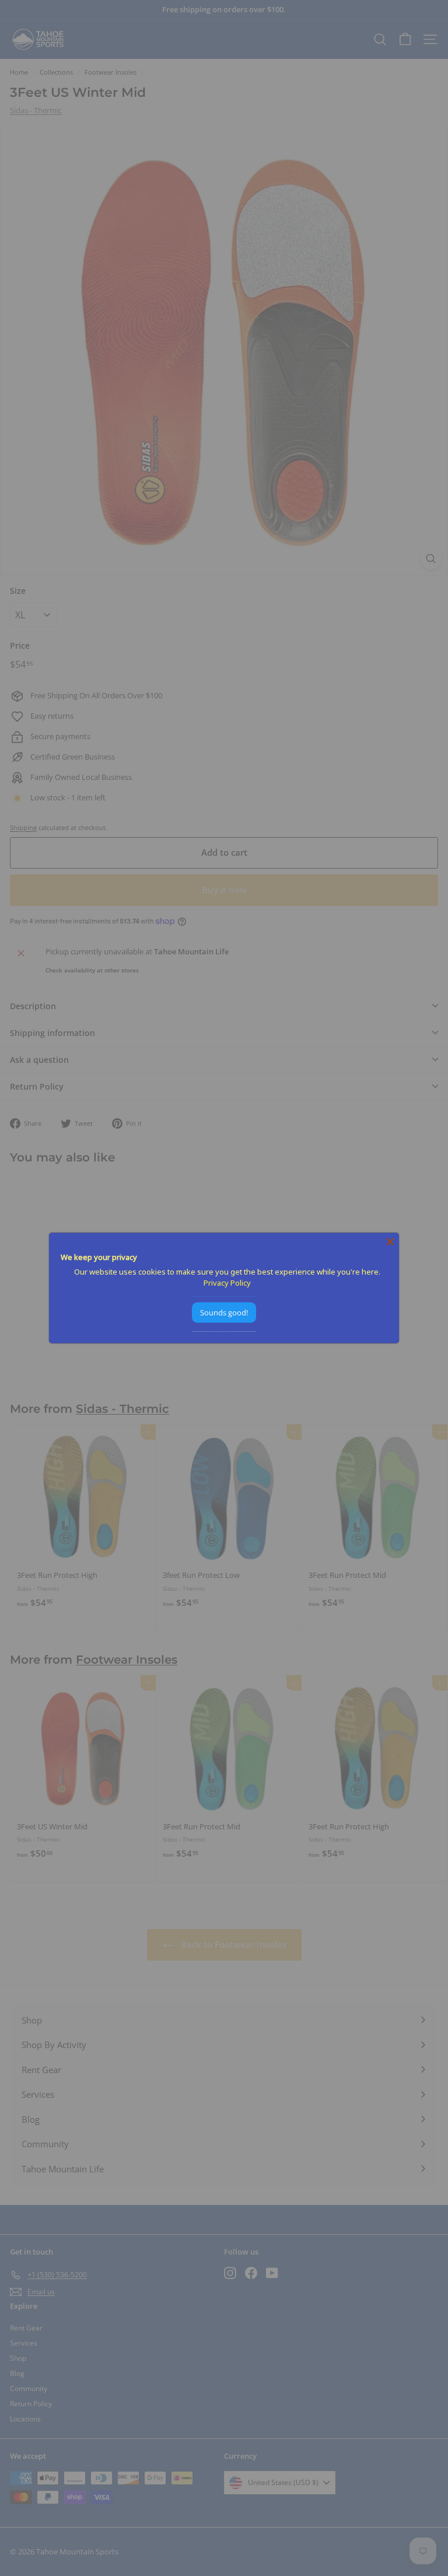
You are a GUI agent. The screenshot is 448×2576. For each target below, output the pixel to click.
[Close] (390, 1242)
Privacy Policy (227, 1283)
